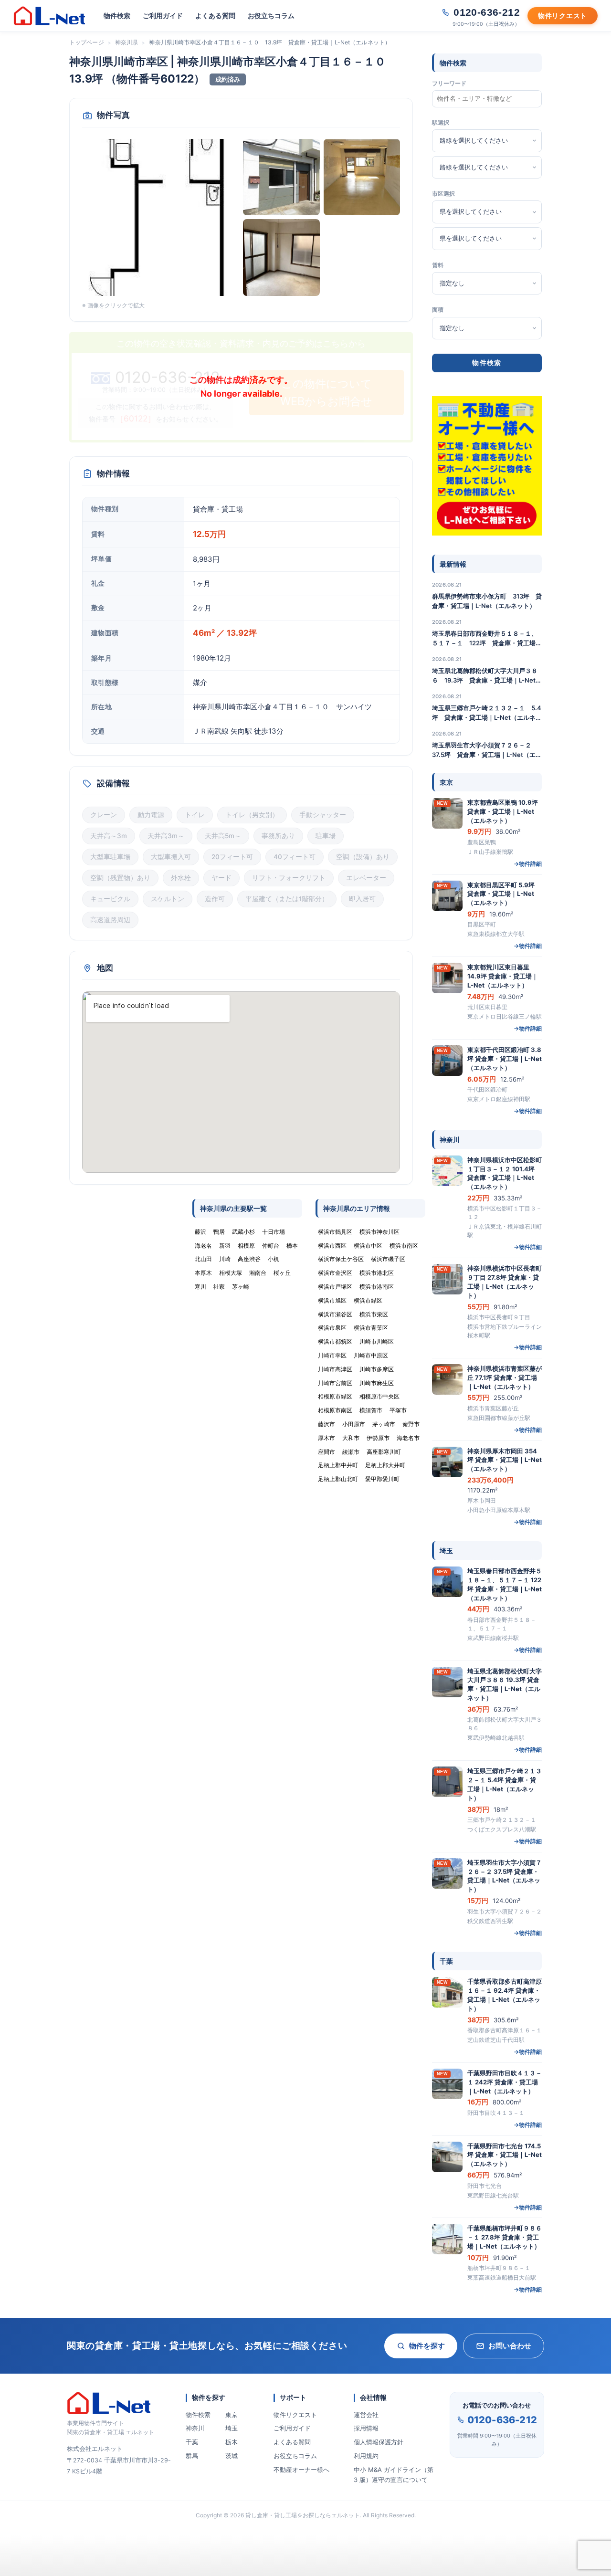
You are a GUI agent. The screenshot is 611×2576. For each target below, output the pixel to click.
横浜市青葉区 (371, 1328)
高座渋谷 (249, 1259)
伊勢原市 (378, 1438)
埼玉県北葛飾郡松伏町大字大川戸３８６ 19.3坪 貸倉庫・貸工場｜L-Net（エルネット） (485, 676)
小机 (274, 1259)
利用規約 (366, 2456)
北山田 (203, 1259)
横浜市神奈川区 (379, 1232)
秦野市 (411, 1424)
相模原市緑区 (335, 1396)
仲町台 (271, 1246)
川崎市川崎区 (377, 1341)
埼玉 (232, 2428)
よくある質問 (215, 16)
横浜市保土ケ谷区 (341, 1259)
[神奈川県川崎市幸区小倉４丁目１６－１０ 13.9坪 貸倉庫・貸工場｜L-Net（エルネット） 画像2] (281, 177)
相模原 (246, 1246)
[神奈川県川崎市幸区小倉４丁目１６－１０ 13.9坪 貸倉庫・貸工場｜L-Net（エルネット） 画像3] (362, 177)
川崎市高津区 (335, 1369)
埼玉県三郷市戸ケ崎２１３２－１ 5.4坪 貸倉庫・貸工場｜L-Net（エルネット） (487, 713)
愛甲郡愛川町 (382, 1479)
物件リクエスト (295, 2415)
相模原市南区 (335, 1410)
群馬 (192, 2456)
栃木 (232, 2442)
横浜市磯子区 (388, 1259)
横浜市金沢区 (335, 1273)
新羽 (225, 1246)
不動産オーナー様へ (301, 2470)
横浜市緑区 (368, 1300)
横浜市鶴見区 (335, 1232)
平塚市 (398, 1410)
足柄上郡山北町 (338, 1479)
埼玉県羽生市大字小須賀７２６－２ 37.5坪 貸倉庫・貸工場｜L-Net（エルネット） (487, 750)
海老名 (203, 1246)
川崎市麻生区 (377, 1383)
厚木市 (327, 1438)
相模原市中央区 (379, 1396)
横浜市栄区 (374, 1314)
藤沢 (200, 1232)
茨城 (232, 2456)
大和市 (351, 1438)
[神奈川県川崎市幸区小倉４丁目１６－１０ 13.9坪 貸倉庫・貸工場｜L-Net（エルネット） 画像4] (281, 258)
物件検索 (117, 16)
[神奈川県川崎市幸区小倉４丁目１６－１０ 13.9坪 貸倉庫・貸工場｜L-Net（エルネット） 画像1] (161, 217)
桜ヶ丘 (282, 1273)
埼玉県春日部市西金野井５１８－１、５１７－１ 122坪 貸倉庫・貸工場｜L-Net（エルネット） (487, 639)
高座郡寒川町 (384, 1452)
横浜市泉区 (332, 1328)
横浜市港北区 (377, 1273)
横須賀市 (371, 1410)
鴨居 (219, 1232)
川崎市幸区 (332, 1355)
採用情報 (366, 2428)
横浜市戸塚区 (335, 1287)
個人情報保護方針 (379, 2442)
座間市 (327, 1452)
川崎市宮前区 (335, 1383)
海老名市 (408, 1438)
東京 (232, 2415)
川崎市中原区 (371, 1355)
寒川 (200, 1287)
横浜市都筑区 (335, 1341)
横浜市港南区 (377, 1287)
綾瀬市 (351, 1452)
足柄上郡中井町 (338, 1465)
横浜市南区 (404, 1246)
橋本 (292, 1246)
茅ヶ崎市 (384, 1424)
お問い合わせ (510, 2346)
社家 (219, 1287)
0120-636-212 (502, 2420)
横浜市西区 (332, 1246)
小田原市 (354, 1424)
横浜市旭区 (332, 1300)
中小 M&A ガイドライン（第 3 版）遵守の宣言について (394, 2475)
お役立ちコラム (271, 16)
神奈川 (195, 2428)
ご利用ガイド (163, 16)
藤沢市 (327, 1424)
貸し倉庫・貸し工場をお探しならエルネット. (303, 2515)
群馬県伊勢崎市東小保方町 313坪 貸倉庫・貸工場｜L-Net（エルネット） (487, 601)
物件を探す (427, 2346)
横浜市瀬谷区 (335, 1314)
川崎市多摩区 (377, 1369)
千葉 (192, 2442)
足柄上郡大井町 (385, 1465)
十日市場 (274, 1232)
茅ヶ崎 (241, 1287)
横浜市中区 (368, 1246)
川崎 (225, 1259)
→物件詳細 (528, 864)
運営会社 (366, 2415)
